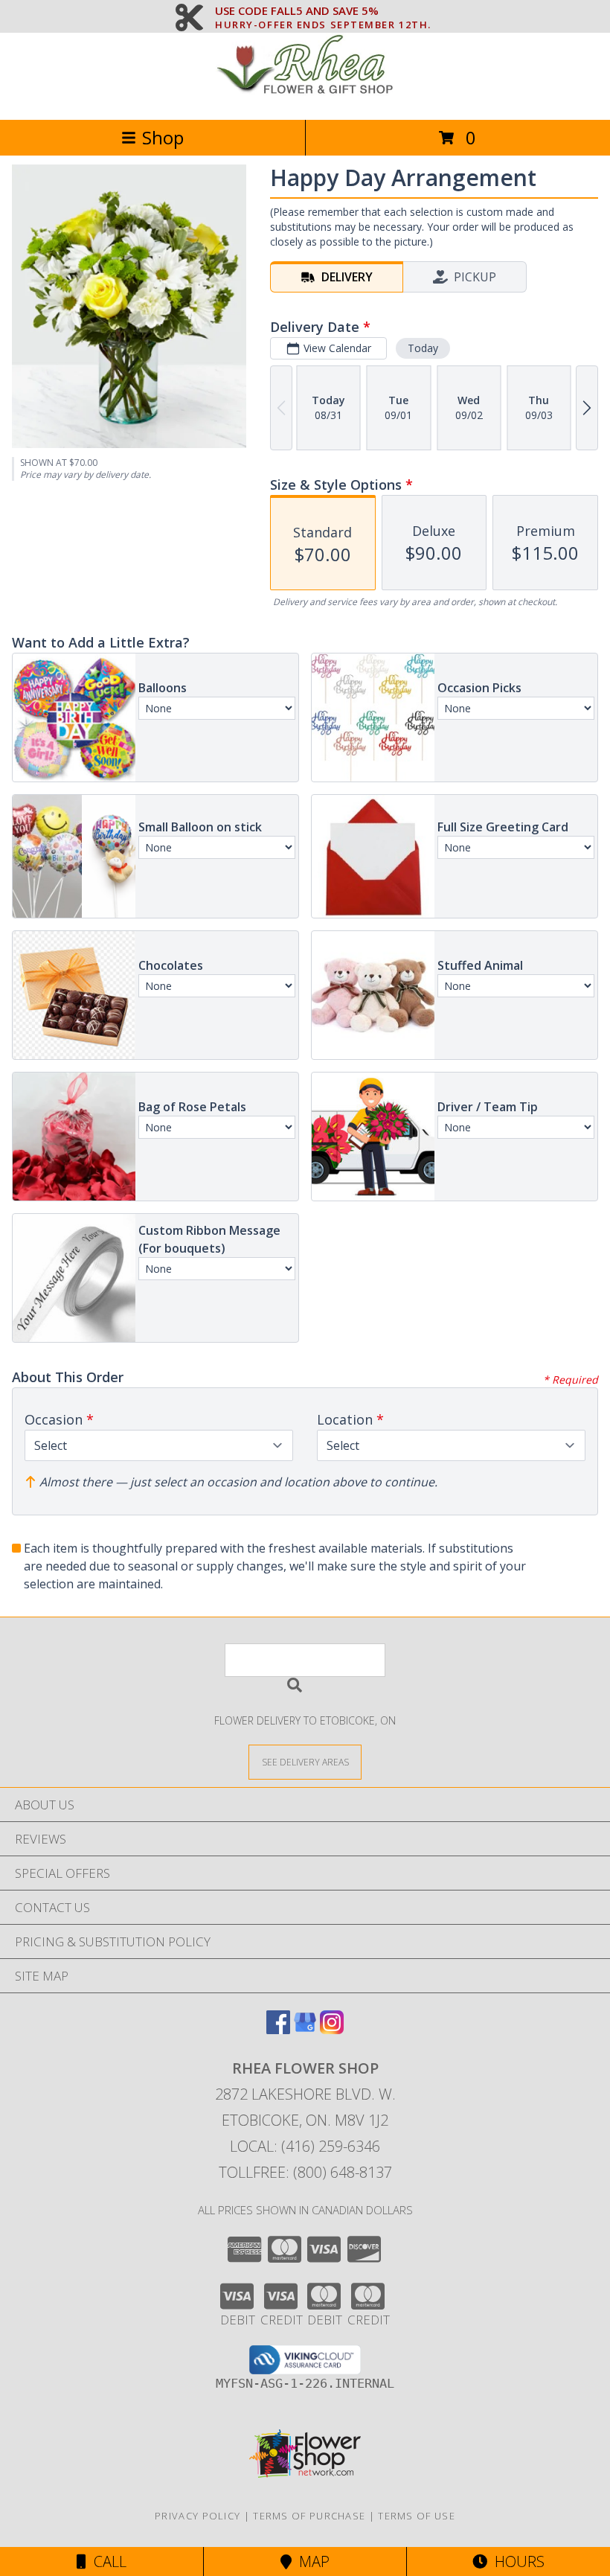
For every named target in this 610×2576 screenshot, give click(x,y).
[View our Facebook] (278, 2029)
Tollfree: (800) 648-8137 (305, 2172)
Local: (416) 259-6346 (305, 2146)
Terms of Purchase (309, 2516)
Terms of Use (417, 2516)
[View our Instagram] (332, 2029)
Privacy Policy (198, 2516)
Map (311, 2561)
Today (423, 348)
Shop (163, 137)
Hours (516, 2561)
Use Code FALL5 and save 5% (323, 11)
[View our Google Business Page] (305, 2029)
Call (106, 2561)
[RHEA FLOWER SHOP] (305, 98)
